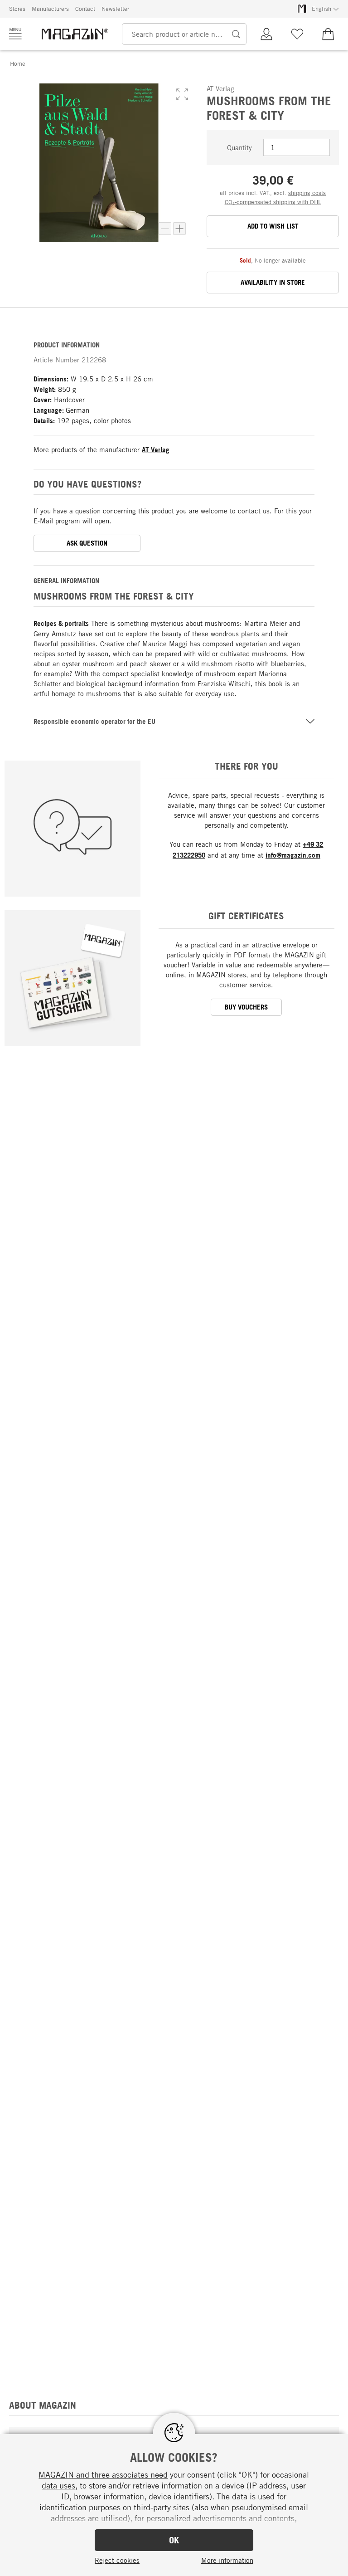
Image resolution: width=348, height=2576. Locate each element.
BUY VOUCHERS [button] (246, 1007)
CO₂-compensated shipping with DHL (273, 202)
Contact (85, 9)
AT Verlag (156, 450)
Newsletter (115, 9)
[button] (182, 94)
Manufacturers (50, 9)
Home (18, 63)
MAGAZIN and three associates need (103, 2474)
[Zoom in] (179, 229)
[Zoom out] (165, 229)
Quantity (239, 147)
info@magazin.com (293, 855)
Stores (17, 9)
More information (227, 2560)
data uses (58, 2485)
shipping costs (307, 193)
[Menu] (15, 34)
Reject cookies (117, 2560)
